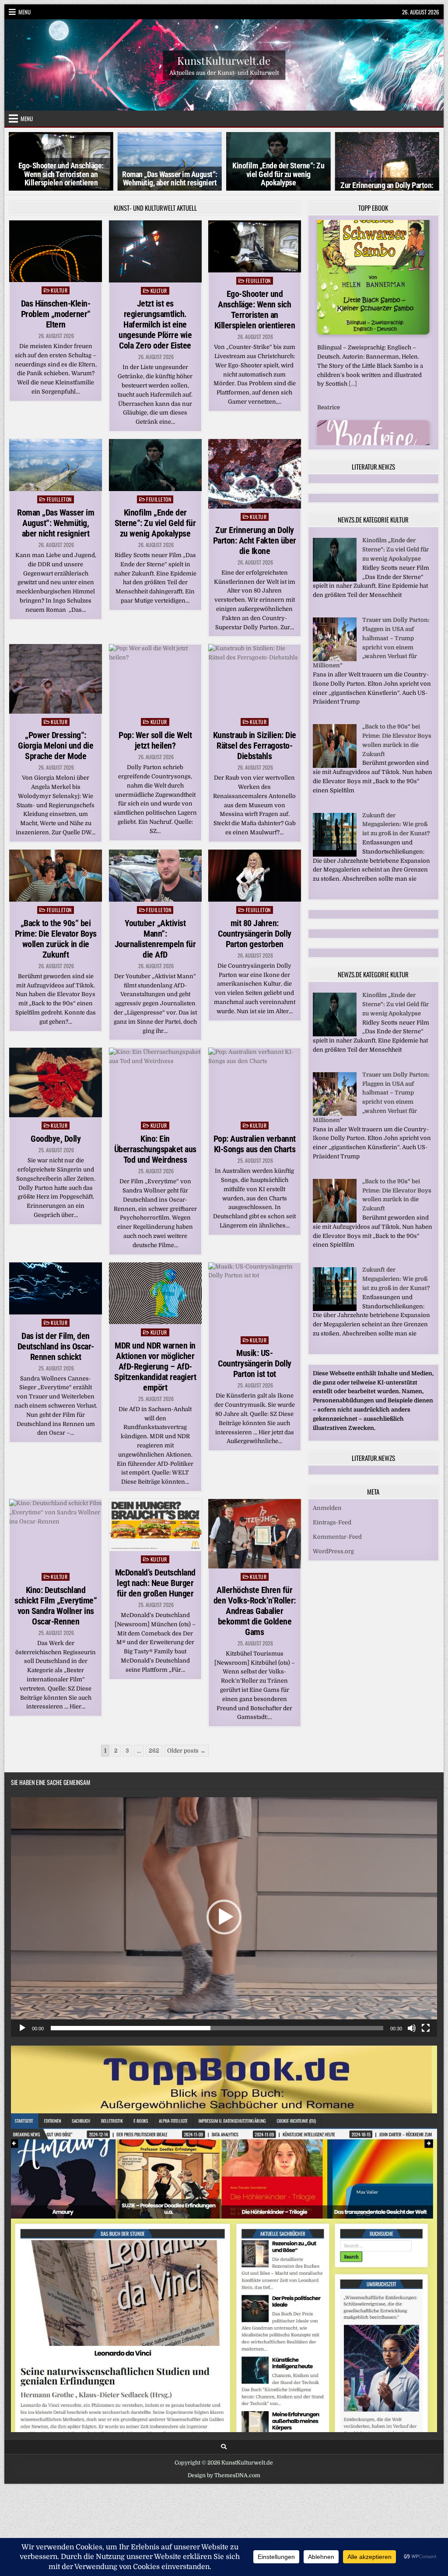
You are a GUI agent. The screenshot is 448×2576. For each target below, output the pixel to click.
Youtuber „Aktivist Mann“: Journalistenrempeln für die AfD (155, 939)
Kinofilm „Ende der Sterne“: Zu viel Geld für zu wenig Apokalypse (170, 174)
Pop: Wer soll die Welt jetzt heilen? (155, 740)
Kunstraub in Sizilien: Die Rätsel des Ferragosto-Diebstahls (255, 746)
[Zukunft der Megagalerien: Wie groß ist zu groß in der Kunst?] (335, 864)
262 (154, 1751)
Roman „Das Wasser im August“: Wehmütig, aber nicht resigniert (61, 179)
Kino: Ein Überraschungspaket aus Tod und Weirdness (155, 1149)
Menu (24, 12)
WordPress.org (333, 1561)
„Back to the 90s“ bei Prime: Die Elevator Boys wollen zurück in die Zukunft (56, 939)
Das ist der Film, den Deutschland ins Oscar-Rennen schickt (56, 1346)
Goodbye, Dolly (56, 1139)
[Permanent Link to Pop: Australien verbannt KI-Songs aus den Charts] (255, 1082)
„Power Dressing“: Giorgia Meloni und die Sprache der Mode (387, 185)
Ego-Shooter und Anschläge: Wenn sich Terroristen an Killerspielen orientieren (255, 310)
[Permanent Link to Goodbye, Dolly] (56, 1082)
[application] (224, 1917)
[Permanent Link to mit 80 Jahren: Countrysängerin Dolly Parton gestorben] (255, 876)
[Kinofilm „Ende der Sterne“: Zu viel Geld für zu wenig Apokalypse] (335, 589)
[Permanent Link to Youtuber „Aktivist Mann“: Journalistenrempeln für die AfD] (155, 876)
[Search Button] (224, 2447)
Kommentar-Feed (337, 1546)
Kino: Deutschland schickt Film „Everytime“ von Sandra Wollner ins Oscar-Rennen (56, 1606)
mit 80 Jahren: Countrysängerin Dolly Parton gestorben (255, 934)
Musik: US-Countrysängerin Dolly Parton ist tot (255, 1363)
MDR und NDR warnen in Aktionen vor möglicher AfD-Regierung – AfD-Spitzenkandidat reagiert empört (155, 1366)
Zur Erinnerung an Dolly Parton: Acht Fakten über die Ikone (278, 190)
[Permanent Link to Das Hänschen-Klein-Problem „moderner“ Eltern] (56, 251)
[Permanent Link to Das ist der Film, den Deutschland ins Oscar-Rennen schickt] (56, 1288)
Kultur (59, 290)
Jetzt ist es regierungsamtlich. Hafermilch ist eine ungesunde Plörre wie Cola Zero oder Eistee (155, 324)
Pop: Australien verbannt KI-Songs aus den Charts (255, 1144)
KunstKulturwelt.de (224, 60)
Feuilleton (258, 281)
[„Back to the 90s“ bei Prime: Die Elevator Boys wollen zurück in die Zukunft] (335, 776)
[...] (394, 440)
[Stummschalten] (412, 2028)
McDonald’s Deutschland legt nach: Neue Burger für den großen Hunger (155, 1583)
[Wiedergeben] (22, 2028)
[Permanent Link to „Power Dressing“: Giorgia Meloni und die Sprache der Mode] (56, 679)
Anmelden (327, 1518)
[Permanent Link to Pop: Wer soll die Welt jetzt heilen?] (155, 679)
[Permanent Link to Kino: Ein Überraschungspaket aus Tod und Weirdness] (155, 1082)
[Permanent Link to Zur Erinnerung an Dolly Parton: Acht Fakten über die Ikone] (255, 474)
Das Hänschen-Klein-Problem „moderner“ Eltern (56, 314)
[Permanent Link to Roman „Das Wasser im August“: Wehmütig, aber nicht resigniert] (56, 465)
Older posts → (186, 1751)
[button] (224, 1917)
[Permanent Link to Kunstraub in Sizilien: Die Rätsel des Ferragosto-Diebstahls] (255, 679)
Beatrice (329, 228)
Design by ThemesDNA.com (224, 2475)
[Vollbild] (426, 2028)
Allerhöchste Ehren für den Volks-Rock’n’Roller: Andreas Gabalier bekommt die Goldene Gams (255, 1611)
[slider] (217, 2028)
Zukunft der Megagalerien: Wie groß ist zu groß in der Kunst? (396, 834)
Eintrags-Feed (332, 1532)
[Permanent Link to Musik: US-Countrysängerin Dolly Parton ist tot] (255, 1297)
